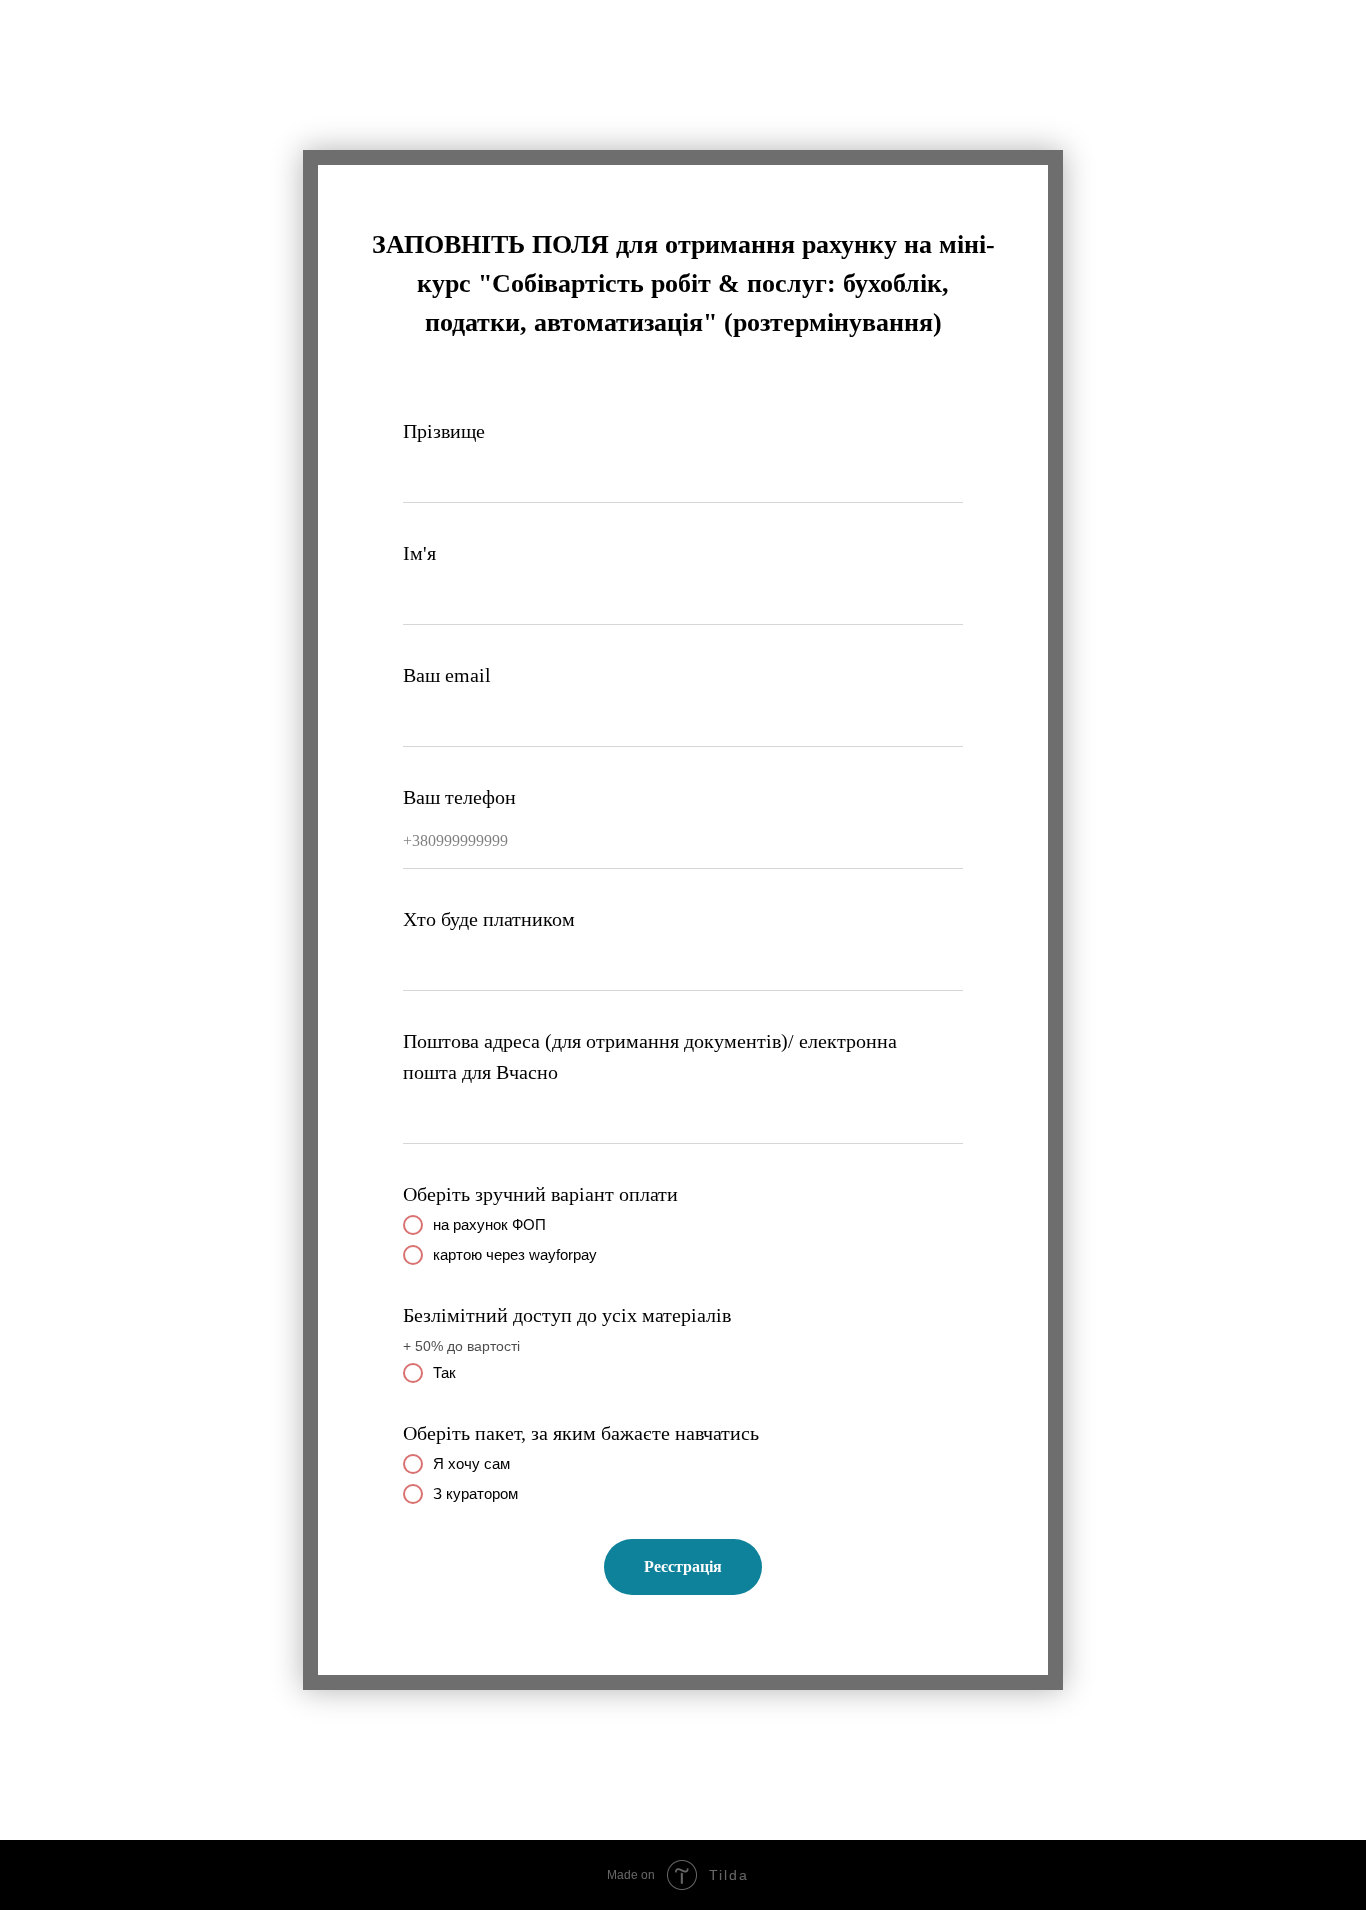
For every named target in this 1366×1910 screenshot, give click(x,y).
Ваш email (447, 675)
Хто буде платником (489, 919)
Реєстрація (683, 1566)
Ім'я (419, 553)
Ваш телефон (459, 797)
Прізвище (444, 431)
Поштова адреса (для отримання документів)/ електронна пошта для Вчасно (650, 1056)
